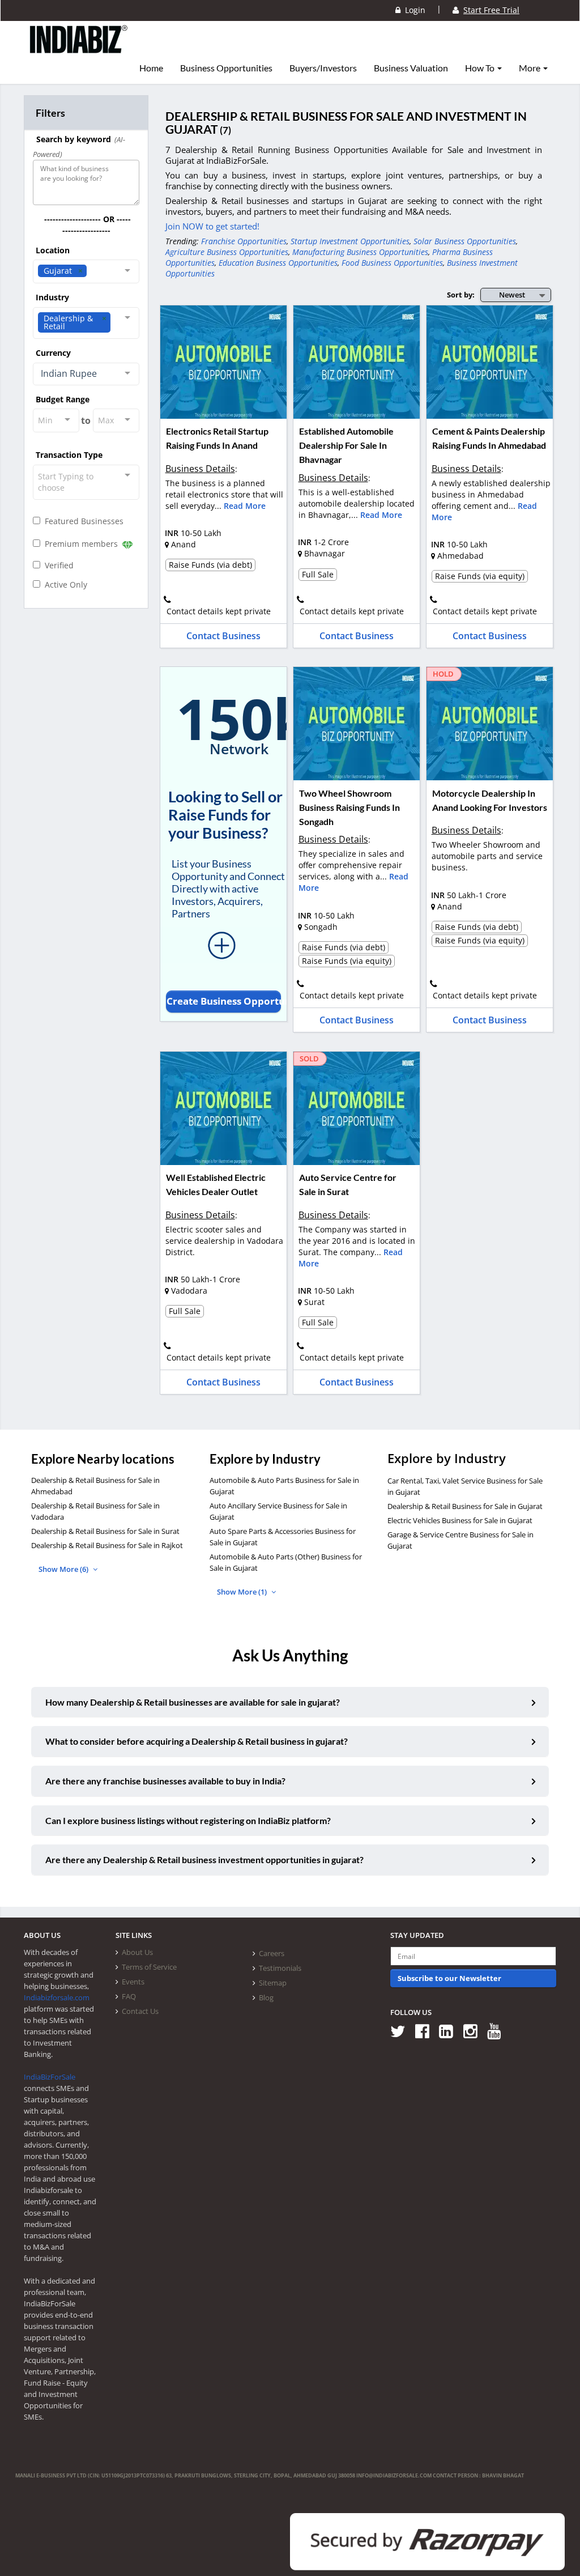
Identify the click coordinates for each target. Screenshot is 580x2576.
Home (151, 68)
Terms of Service (149, 1967)
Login (413, 10)
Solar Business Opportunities (465, 241)
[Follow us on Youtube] (498, 2031)
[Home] (79, 48)
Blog (266, 1997)
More (530, 68)
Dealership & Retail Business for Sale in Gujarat (465, 1506)
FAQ (129, 1996)
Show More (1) (243, 1592)
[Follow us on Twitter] (402, 2031)
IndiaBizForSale (50, 2077)
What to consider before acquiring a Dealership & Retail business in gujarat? (197, 1741)
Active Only (64, 585)
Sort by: (461, 295)
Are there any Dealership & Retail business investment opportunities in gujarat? (204, 1859)
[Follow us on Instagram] (474, 2031)
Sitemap (273, 1983)
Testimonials (280, 1968)
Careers (272, 1953)
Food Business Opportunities (392, 263)
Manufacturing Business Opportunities (360, 252)
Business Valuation (411, 68)
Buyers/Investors (323, 68)
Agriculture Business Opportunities (227, 252)
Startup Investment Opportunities (350, 241)
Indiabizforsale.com (57, 1997)
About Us (137, 1952)
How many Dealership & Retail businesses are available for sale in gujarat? (193, 1702)
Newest (512, 295)
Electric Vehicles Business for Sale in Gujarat (460, 1520)
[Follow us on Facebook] (426, 2031)
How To (481, 68)
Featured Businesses (82, 521)
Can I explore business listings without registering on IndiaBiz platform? (188, 1820)
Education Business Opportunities (278, 263)
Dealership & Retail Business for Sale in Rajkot (107, 1545)
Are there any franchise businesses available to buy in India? (165, 1781)
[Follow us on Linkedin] (450, 2031)
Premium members (80, 544)
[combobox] (86, 271)
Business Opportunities (226, 68)
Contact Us (140, 2011)
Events (133, 1982)
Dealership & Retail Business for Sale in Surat (105, 1531)
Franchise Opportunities (244, 241)
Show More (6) (64, 1569)
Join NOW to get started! (212, 226)
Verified (57, 565)
